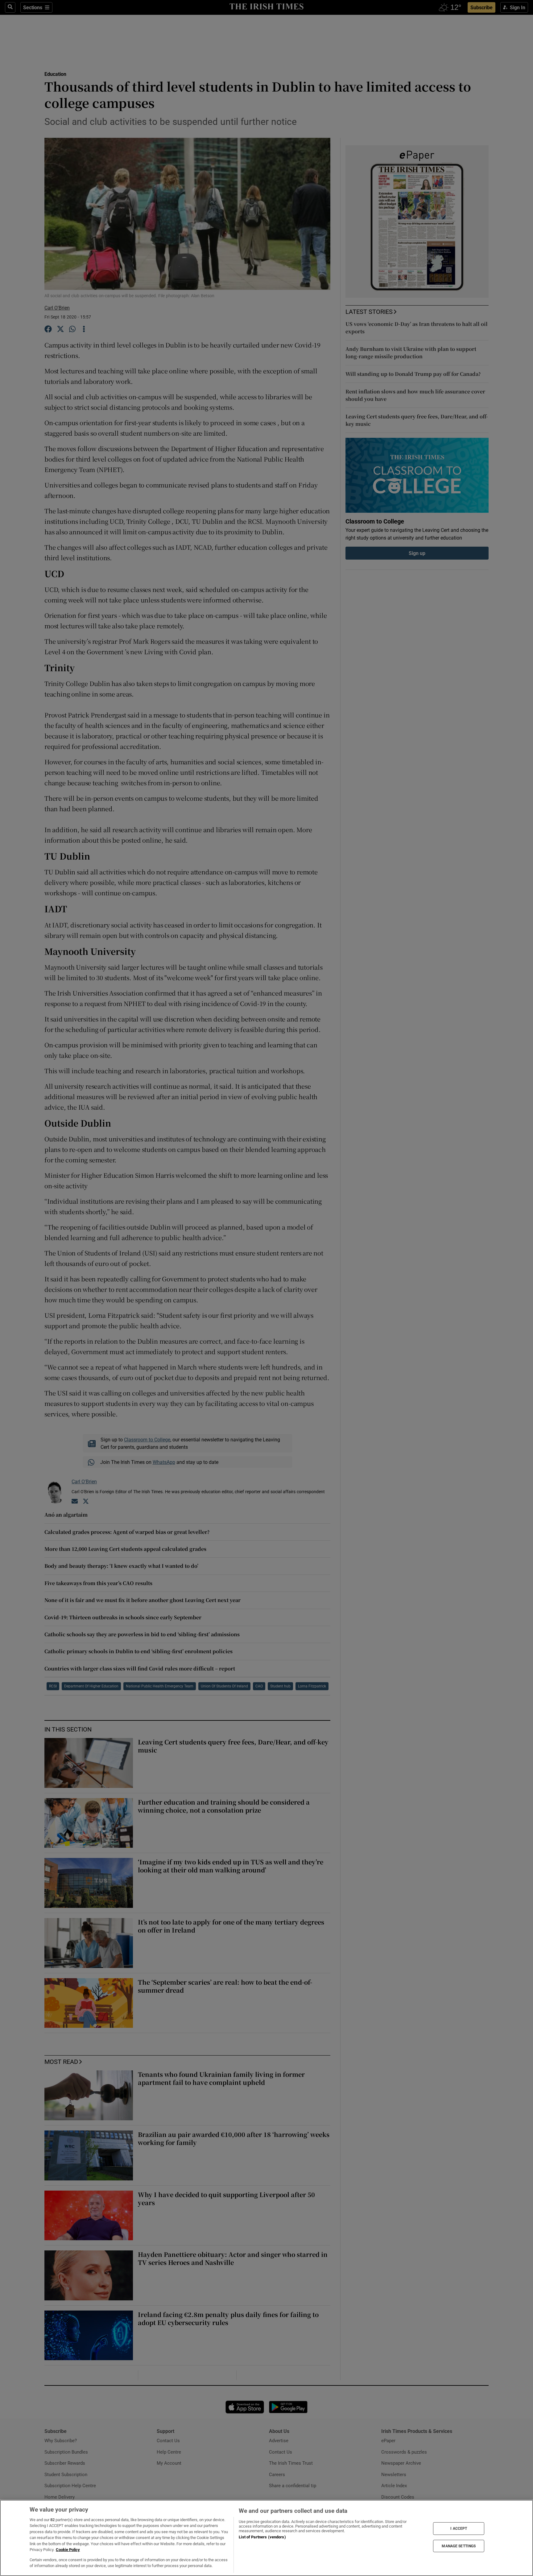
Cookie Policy (68, 2550)
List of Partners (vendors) (262, 2537)
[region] (266, 2538)
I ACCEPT (459, 2529)
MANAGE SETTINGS (459, 2546)
